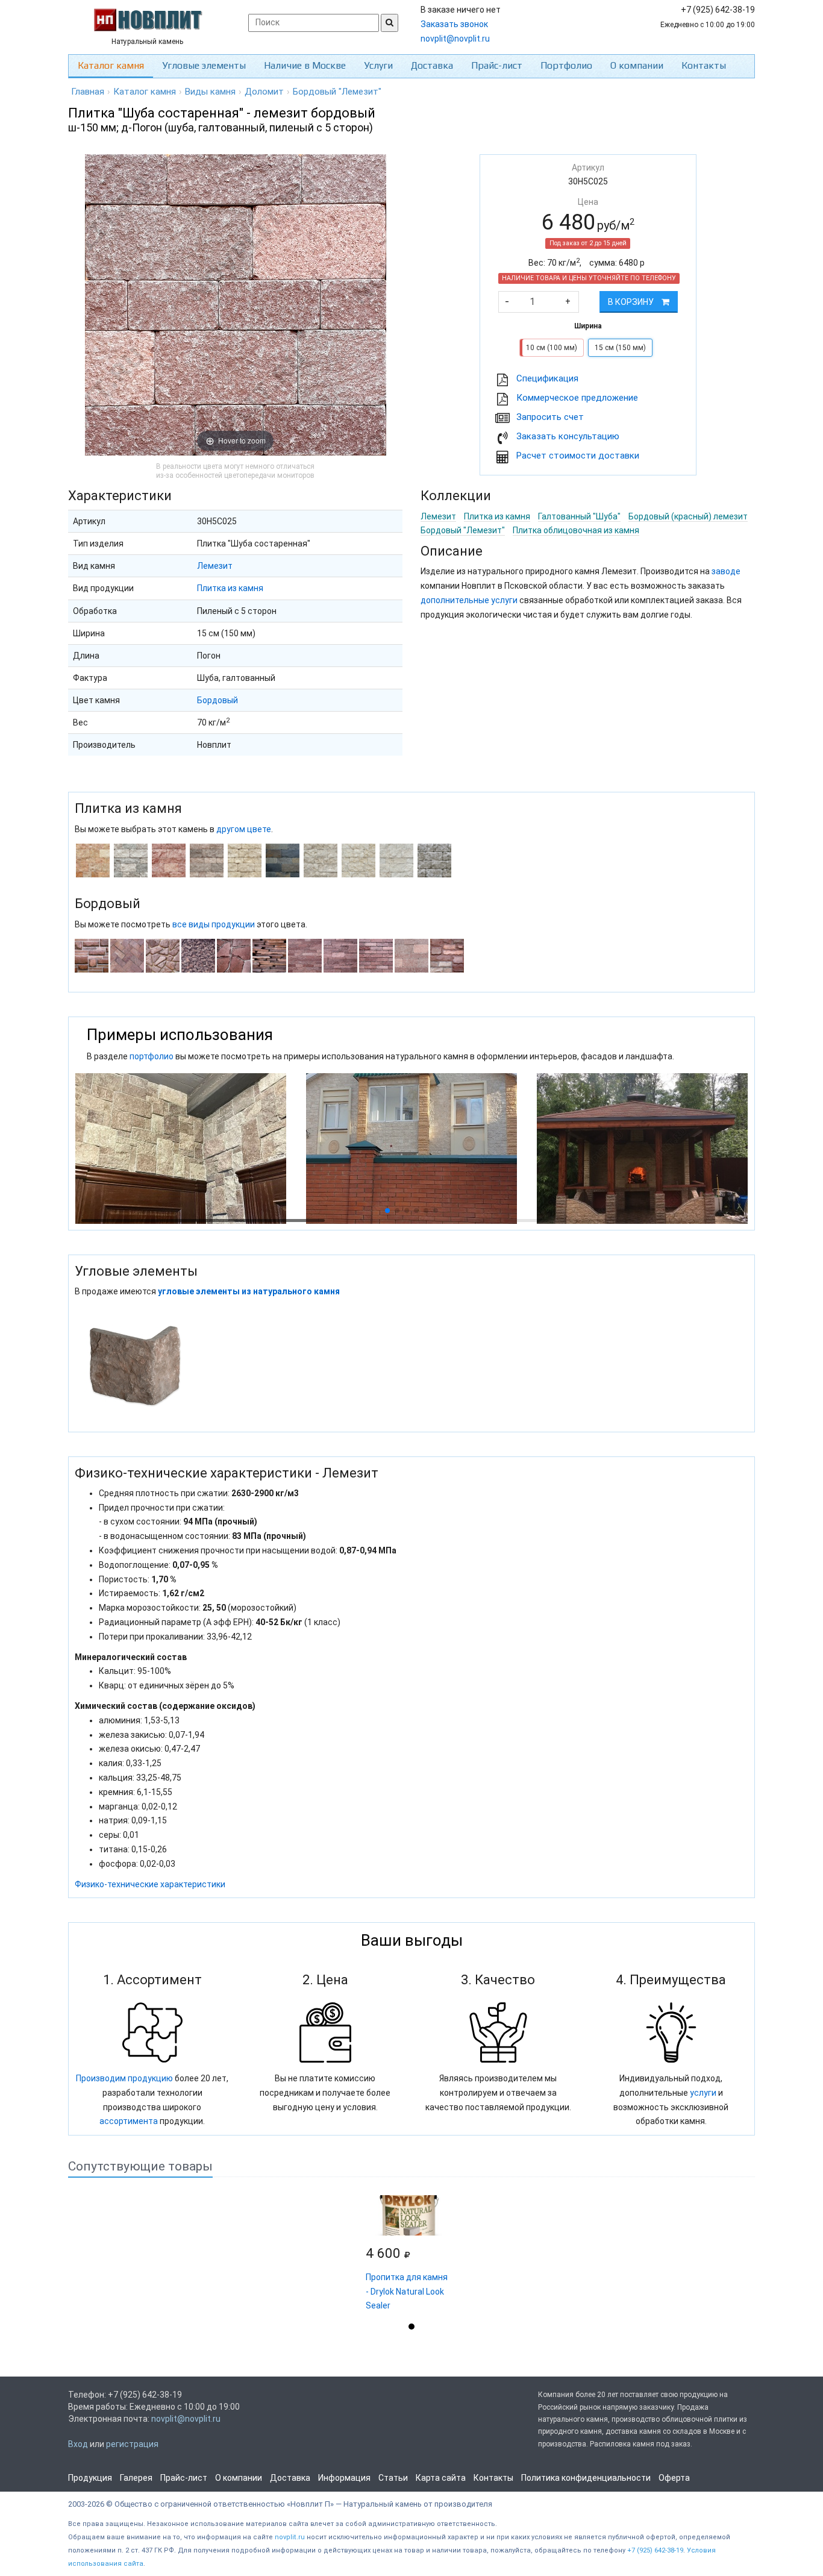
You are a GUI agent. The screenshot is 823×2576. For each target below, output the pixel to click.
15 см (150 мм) (620, 348)
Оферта (674, 2478)
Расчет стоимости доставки (578, 456)
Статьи (393, 2478)
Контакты (704, 65)
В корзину (632, 302)
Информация (344, 2478)
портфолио (152, 1056)
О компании (637, 65)
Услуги (378, 65)
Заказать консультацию (568, 436)
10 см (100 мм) (552, 348)
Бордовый (217, 700)
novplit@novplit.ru (455, 39)
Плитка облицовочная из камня (576, 530)
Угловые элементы (204, 65)
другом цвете (244, 829)
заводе (726, 571)
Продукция (90, 2478)
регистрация (132, 2444)
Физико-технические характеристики (150, 1884)
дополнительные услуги (469, 600)
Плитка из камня (230, 588)
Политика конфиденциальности (586, 2478)
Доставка (432, 65)
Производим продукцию (124, 2078)
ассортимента (129, 2121)
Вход (78, 2444)
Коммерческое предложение (577, 398)
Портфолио (566, 65)
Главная (88, 92)
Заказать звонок (454, 24)
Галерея (136, 2478)
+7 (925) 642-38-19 (655, 2550)
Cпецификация (547, 378)
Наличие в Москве (305, 65)
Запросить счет (550, 417)
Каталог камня (111, 65)
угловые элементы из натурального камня (249, 1291)
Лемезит (215, 566)
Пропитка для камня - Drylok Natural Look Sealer (407, 2292)
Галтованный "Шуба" (579, 516)
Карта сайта (441, 2478)
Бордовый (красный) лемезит (688, 516)
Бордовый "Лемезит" (463, 530)
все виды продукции (214, 924)
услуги (703, 2093)
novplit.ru (290, 2537)
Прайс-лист (497, 65)
